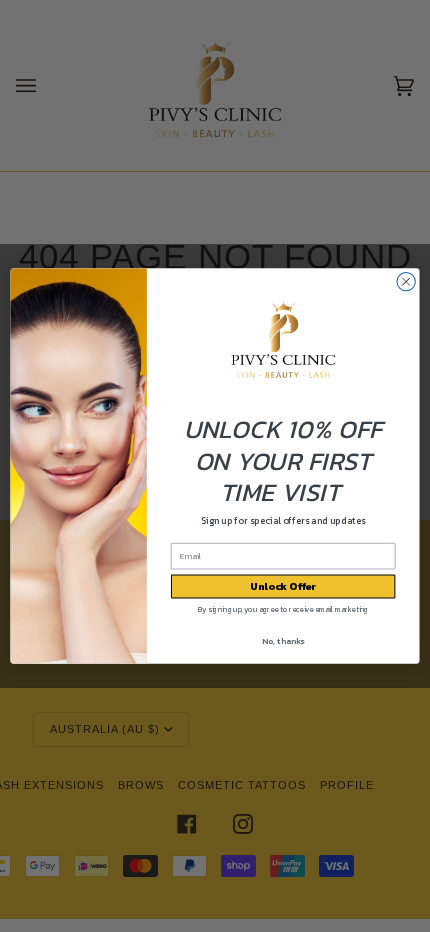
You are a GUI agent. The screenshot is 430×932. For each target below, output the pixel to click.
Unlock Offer (283, 587)
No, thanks (283, 640)
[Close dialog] (406, 282)
